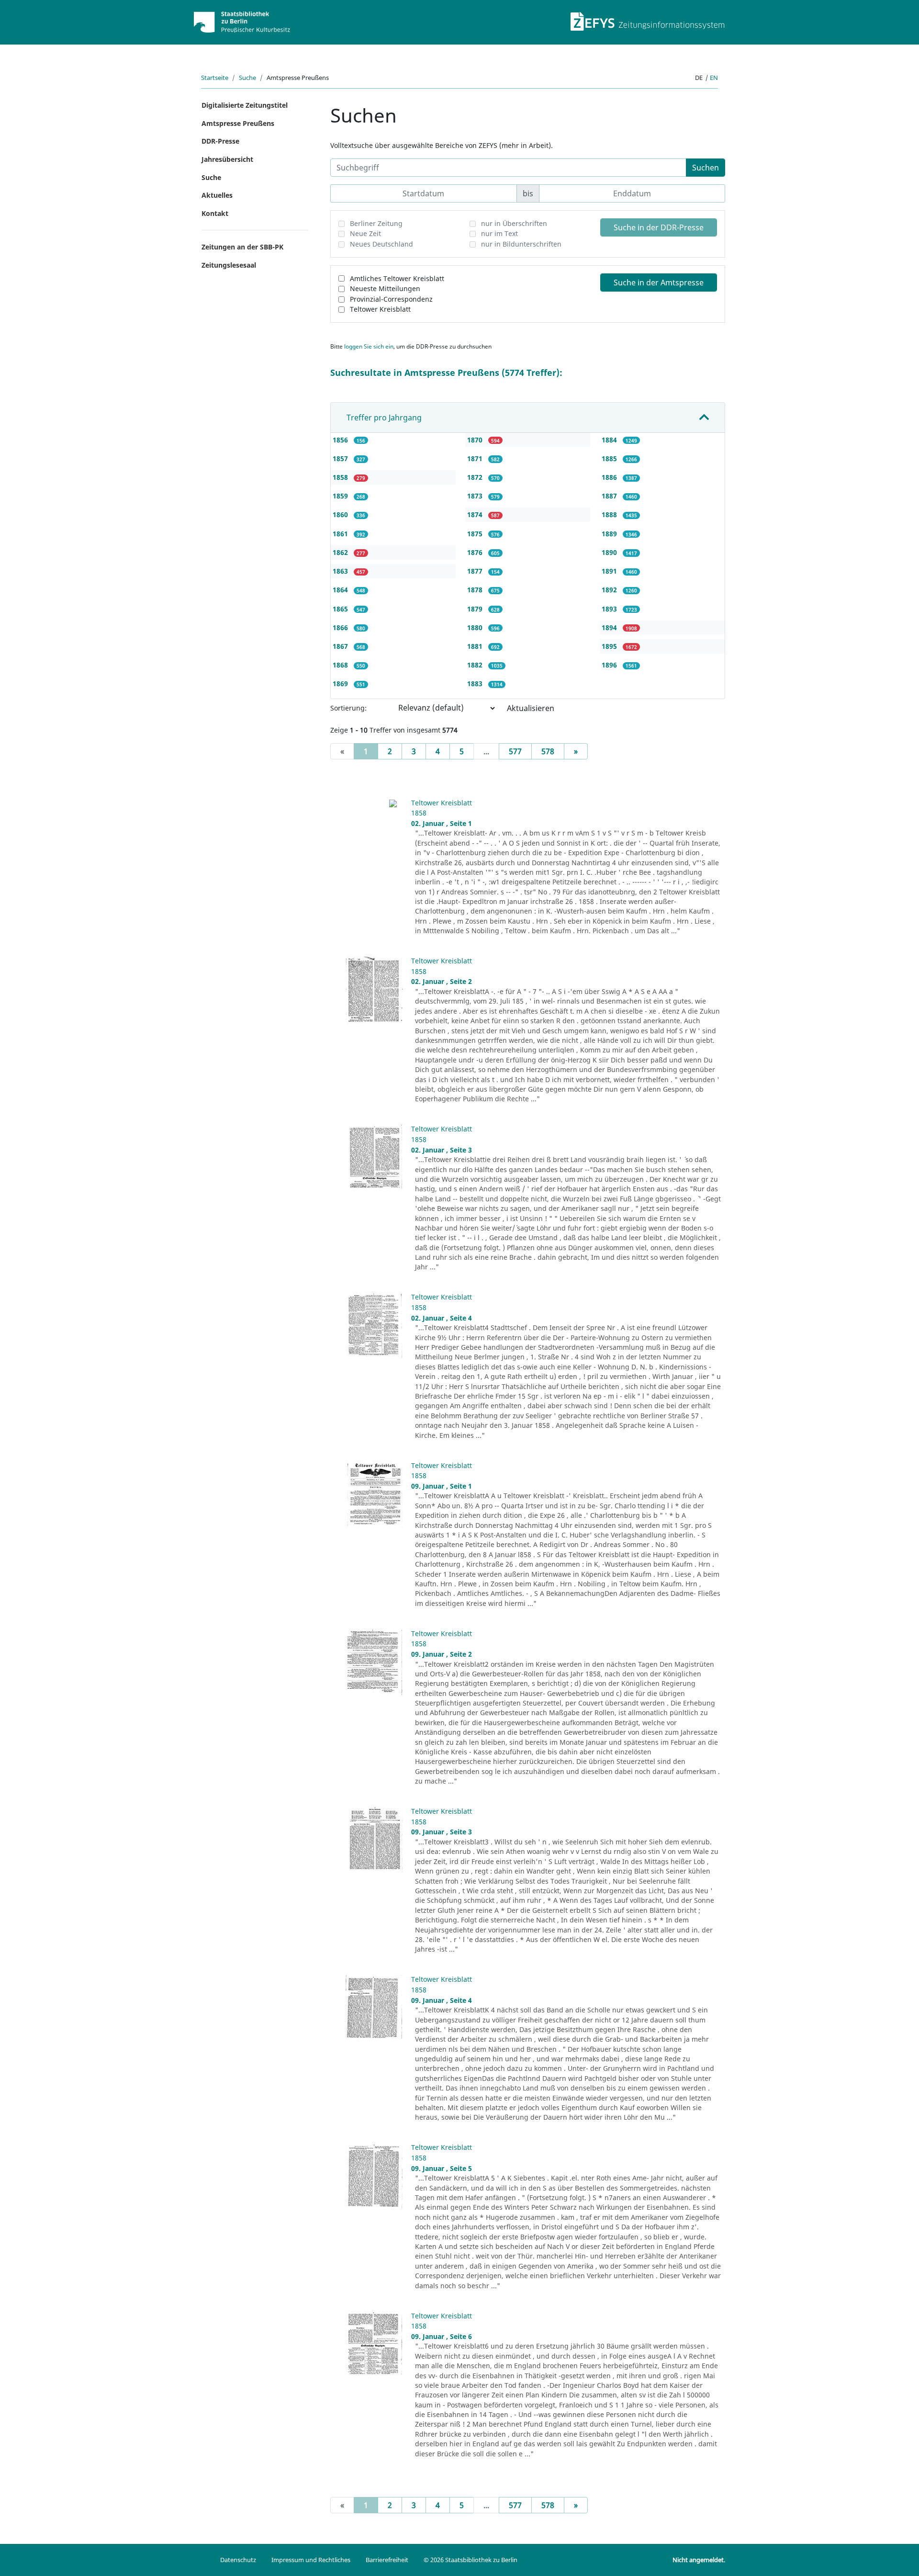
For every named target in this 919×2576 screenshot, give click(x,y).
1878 (476, 590)
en (714, 78)
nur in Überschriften (514, 223)
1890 (610, 552)
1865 (341, 609)
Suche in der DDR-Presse (659, 227)
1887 (610, 496)
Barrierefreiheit (387, 2560)
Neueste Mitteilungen (385, 288)
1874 (476, 514)
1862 (341, 552)
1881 (476, 646)
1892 (610, 590)
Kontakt (215, 213)
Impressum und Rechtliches (311, 2560)
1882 (476, 665)
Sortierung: (348, 708)
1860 (341, 514)
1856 (341, 440)
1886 (610, 477)
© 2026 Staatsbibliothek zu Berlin (471, 2560)
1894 (610, 627)
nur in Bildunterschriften (521, 244)
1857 (341, 458)
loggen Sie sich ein (369, 346)
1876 (476, 552)
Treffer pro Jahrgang (384, 418)
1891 (610, 571)
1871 (476, 458)
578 (548, 751)
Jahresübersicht (227, 159)
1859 (341, 496)
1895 (610, 646)
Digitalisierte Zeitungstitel (245, 105)
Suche (247, 78)
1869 (341, 684)
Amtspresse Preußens (238, 123)
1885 (610, 458)
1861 (341, 534)
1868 (341, 665)
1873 (476, 496)
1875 (476, 534)
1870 (476, 440)
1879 (476, 609)
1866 (341, 627)
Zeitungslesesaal (229, 265)
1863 (341, 571)
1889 (610, 534)
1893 (610, 609)
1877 (476, 571)
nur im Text (499, 233)
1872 (476, 477)
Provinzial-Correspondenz (391, 299)
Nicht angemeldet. (699, 2560)
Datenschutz (238, 2560)
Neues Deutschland (381, 244)
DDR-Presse (220, 141)
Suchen (706, 168)
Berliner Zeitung (376, 223)
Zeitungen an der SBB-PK (242, 247)
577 (515, 751)
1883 (476, 684)
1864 (341, 590)
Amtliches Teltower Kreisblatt (397, 278)
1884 (610, 440)
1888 (610, 514)
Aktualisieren (531, 708)
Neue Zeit (365, 233)
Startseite (215, 78)
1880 (476, 627)
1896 (610, 665)
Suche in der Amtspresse (659, 282)
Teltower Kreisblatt (380, 309)
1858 (341, 477)
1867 (341, 646)
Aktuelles (217, 195)
